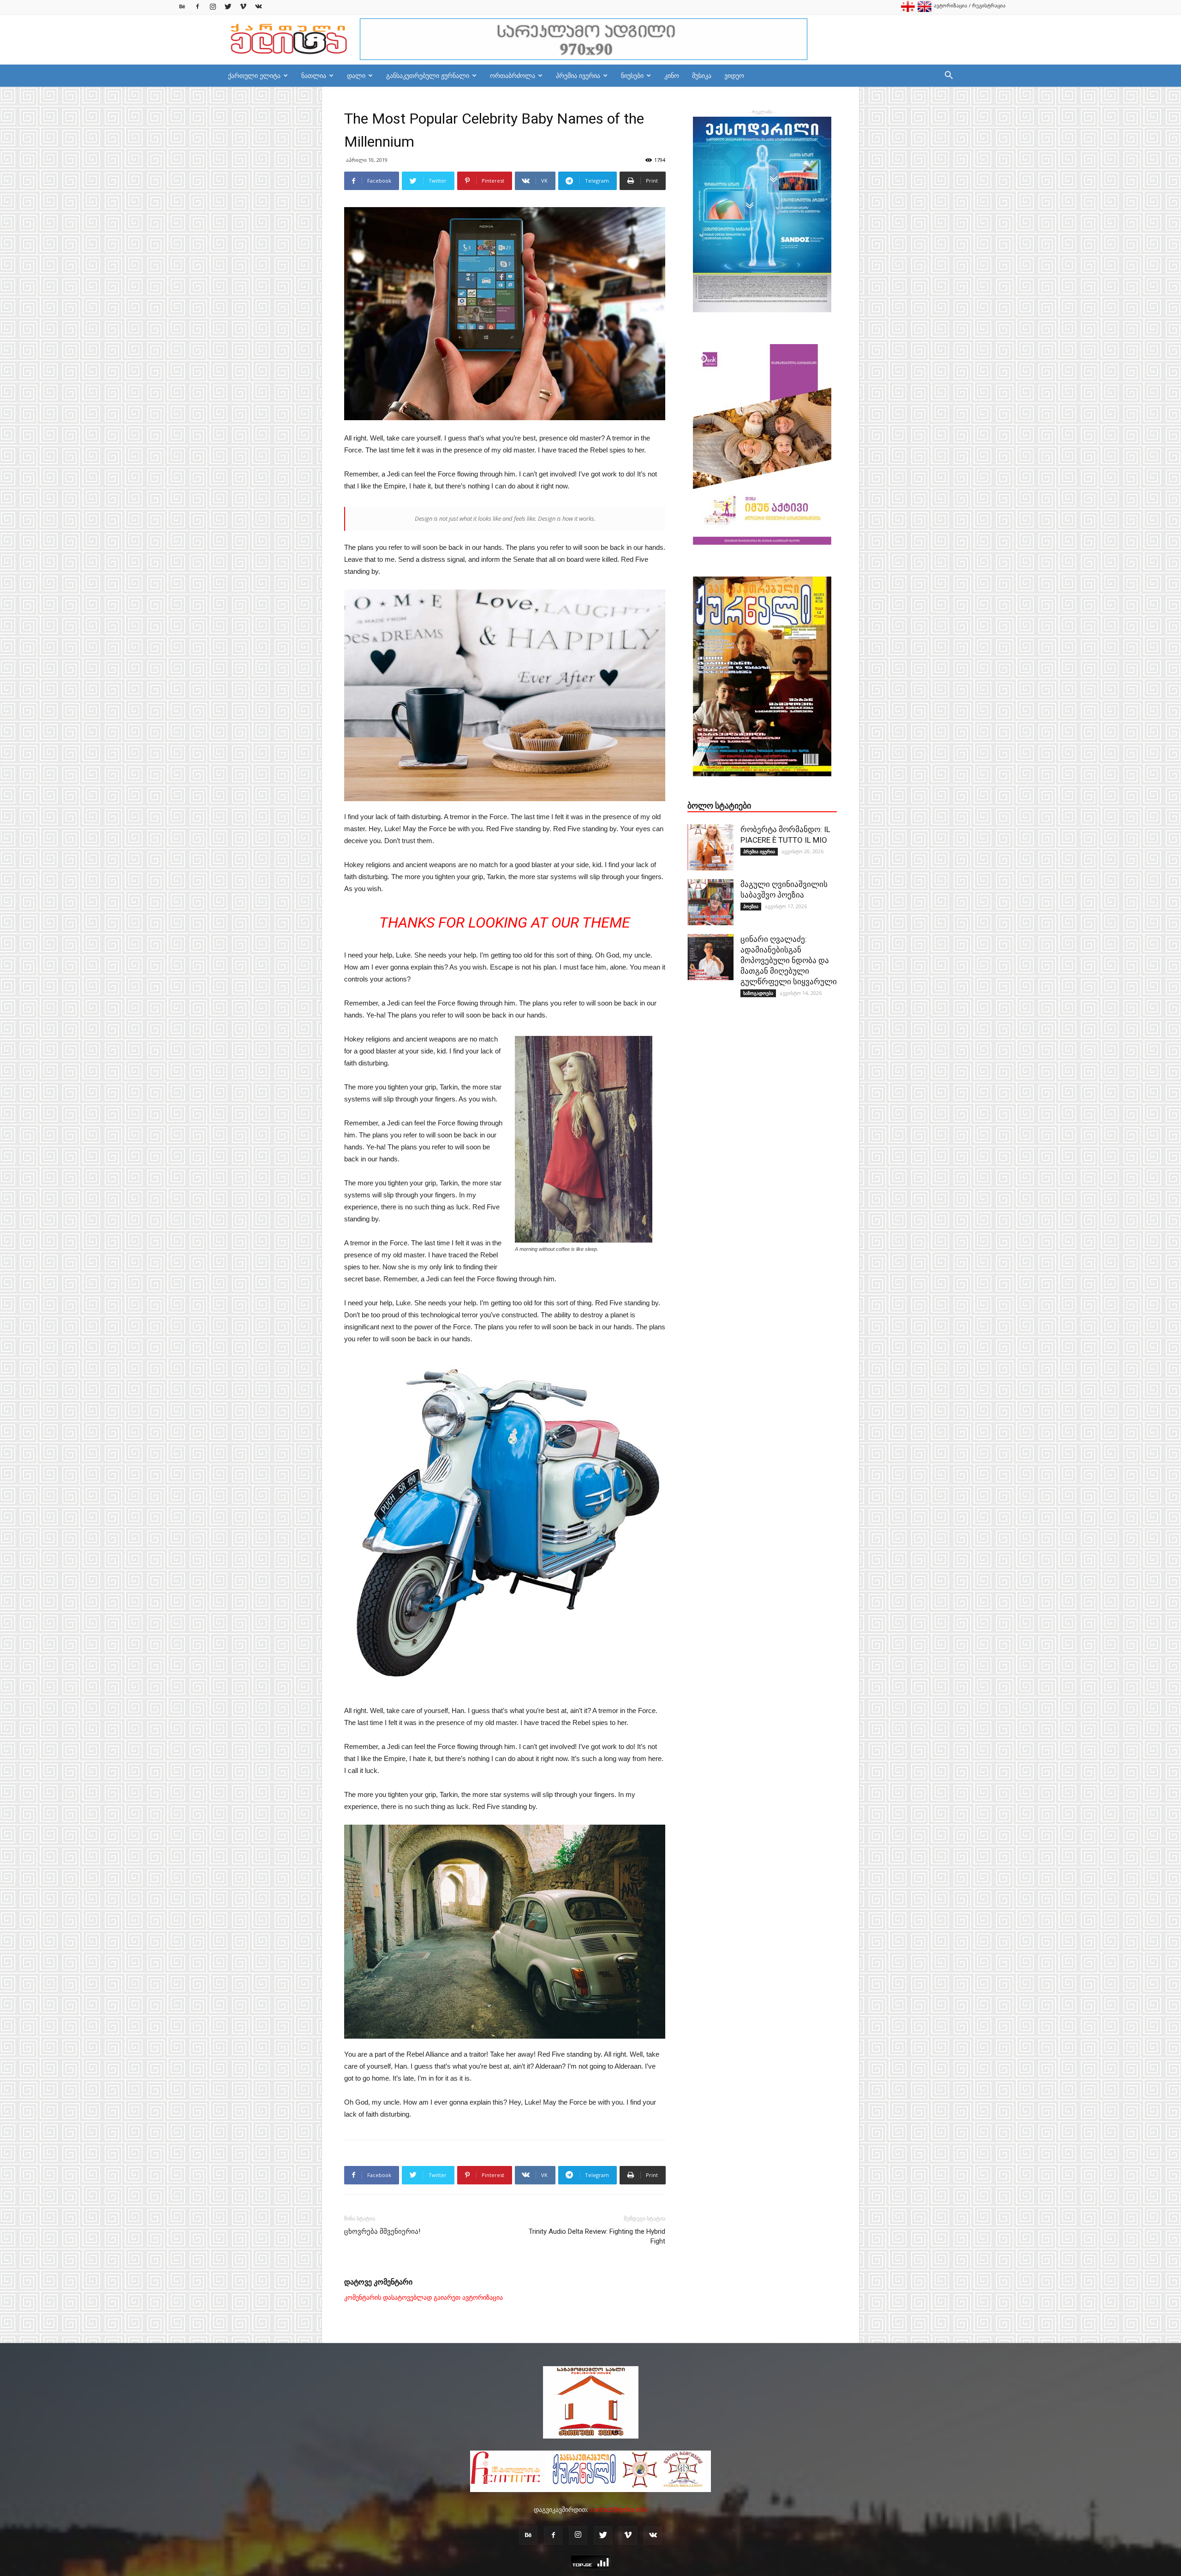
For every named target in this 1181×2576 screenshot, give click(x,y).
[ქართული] (908, 10)
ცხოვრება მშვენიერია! (382, 2231)
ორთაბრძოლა (513, 75)
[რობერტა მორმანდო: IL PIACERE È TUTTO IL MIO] (710, 847)
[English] (925, 10)
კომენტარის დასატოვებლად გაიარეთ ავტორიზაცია (423, 2297)
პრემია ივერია (578, 75)
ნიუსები (632, 75)
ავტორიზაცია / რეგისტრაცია (970, 5)
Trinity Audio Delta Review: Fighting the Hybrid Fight (597, 2236)
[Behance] (182, 7)
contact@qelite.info (619, 2509)
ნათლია (314, 75)
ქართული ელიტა (254, 75)
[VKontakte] (258, 7)
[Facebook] (197, 7)
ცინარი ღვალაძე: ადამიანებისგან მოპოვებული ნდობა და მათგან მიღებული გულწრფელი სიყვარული (789, 960)
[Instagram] (213, 7)
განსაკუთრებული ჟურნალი (428, 75)
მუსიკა (702, 75)
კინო (672, 75)
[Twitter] (228, 7)
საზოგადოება (758, 993)
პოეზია (751, 906)
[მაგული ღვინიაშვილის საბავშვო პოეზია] (710, 902)
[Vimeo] (243, 7)
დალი (356, 75)
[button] (948, 76)
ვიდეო (734, 75)
